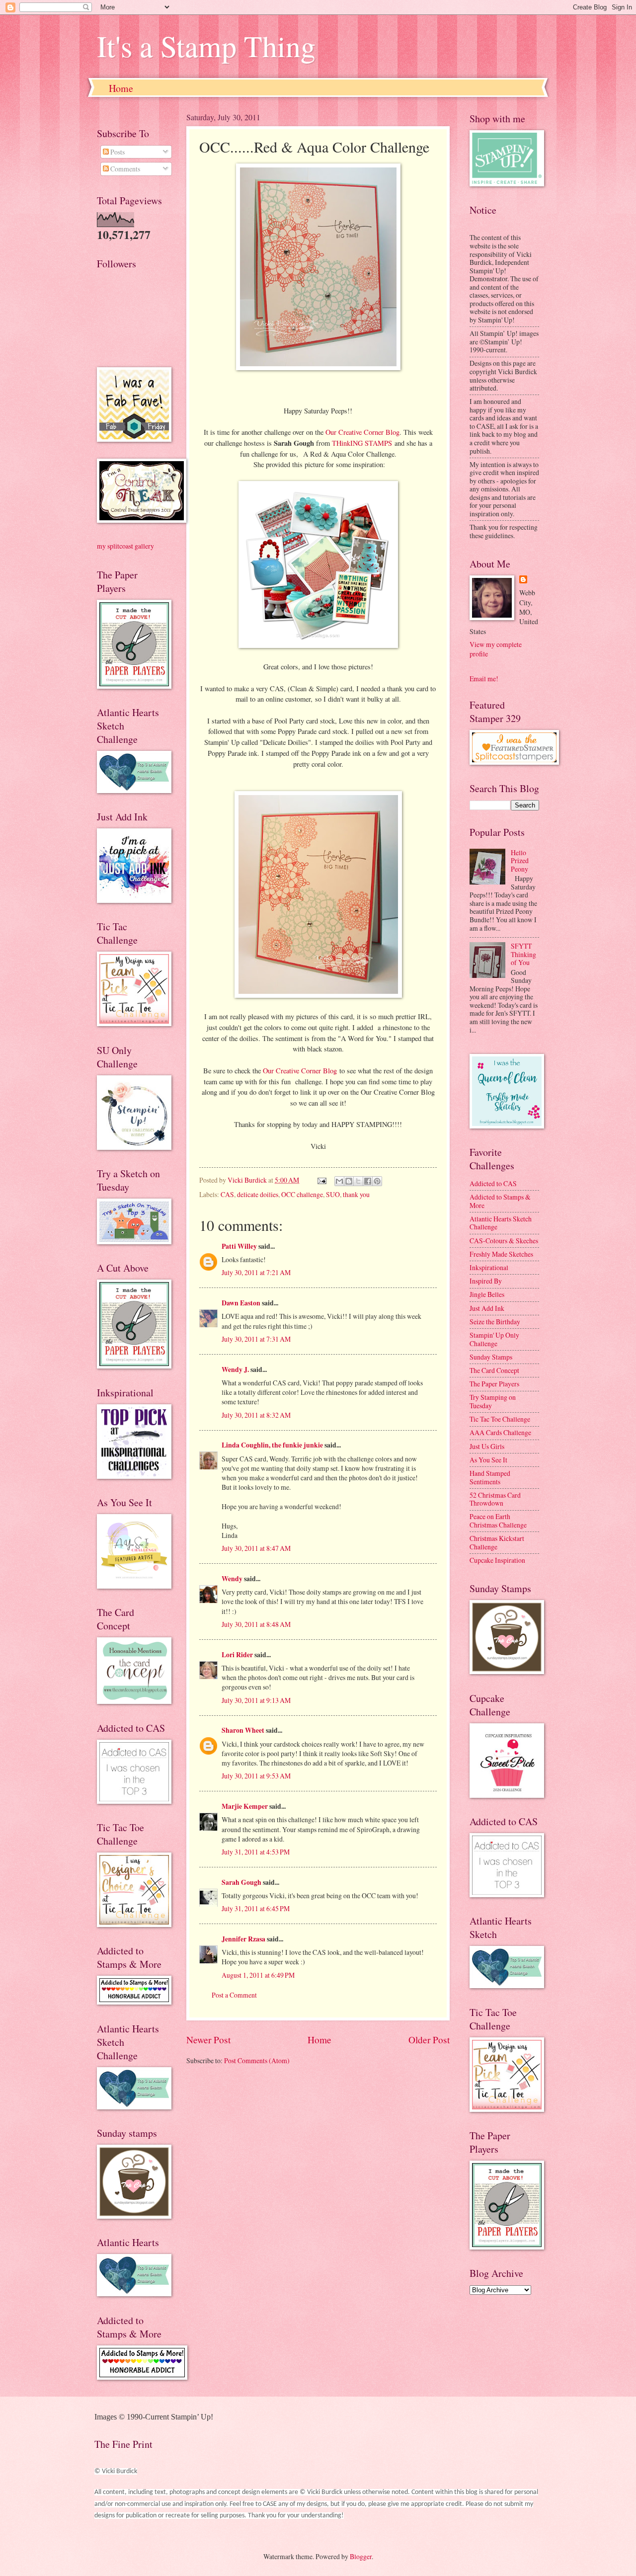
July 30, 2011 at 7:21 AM (256, 1272)
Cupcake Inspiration (497, 1560)
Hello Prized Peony (520, 861)
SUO (333, 1194)
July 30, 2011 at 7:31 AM (256, 1339)
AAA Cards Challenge (500, 1432)
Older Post (429, 2040)
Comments (124, 169)
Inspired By (486, 1281)
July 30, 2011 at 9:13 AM (256, 1700)
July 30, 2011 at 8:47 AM (256, 1548)
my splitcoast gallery (125, 546)
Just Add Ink (487, 1308)
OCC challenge (302, 1194)
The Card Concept (494, 1370)
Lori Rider (237, 1655)
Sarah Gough (241, 1882)
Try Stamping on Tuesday (493, 1401)
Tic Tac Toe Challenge (500, 1419)
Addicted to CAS (493, 1183)
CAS (227, 1194)
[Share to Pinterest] (377, 1181)
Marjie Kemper (245, 1806)
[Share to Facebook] (368, 1181)
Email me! (484, 679)
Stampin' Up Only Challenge (494, 1339)
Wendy (232, 1579)
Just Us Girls (487, 1446)
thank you (356, 1194)
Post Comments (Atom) (257, 2060)
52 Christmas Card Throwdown (495, 1499)
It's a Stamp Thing (206, 46)
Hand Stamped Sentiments (490, 1477)
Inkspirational (489, 1267)
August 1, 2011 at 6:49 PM (258, 1975)
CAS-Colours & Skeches (504, 1241)
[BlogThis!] (349, 1181)
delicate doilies (258, 1194)
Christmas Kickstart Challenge (497, 1542)
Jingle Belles (487, 1294)
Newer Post (208, 2040)
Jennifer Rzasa (243, 1939)
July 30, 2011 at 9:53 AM (256, 1776)
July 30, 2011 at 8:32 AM (256, 1415)
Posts (117, 152)
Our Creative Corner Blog (362, 432)
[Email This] (339, 1181)
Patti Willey (239, 1246)
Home (121, 88)
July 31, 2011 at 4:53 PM (256, 1852)
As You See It (488, 1460)
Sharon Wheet (243, 1730)
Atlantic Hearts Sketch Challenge (501, 1223)
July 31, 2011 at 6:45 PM (256, 1908)
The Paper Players (494, 1384)
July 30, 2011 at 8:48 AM (256, 1624)
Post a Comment (234, 1995)
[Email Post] (321, 1180)
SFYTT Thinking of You (523, 954)
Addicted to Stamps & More (500, 1201)
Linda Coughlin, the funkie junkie (272, 1445)
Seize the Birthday (495, 1322)
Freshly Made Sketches (501, 1254)
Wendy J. (235, 1369)
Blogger (361, 2556)
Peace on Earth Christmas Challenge (498, 1521)
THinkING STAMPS (362, 443)
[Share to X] (358, 1181)
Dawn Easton (241, 1303)
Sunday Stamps (491, 1357)
